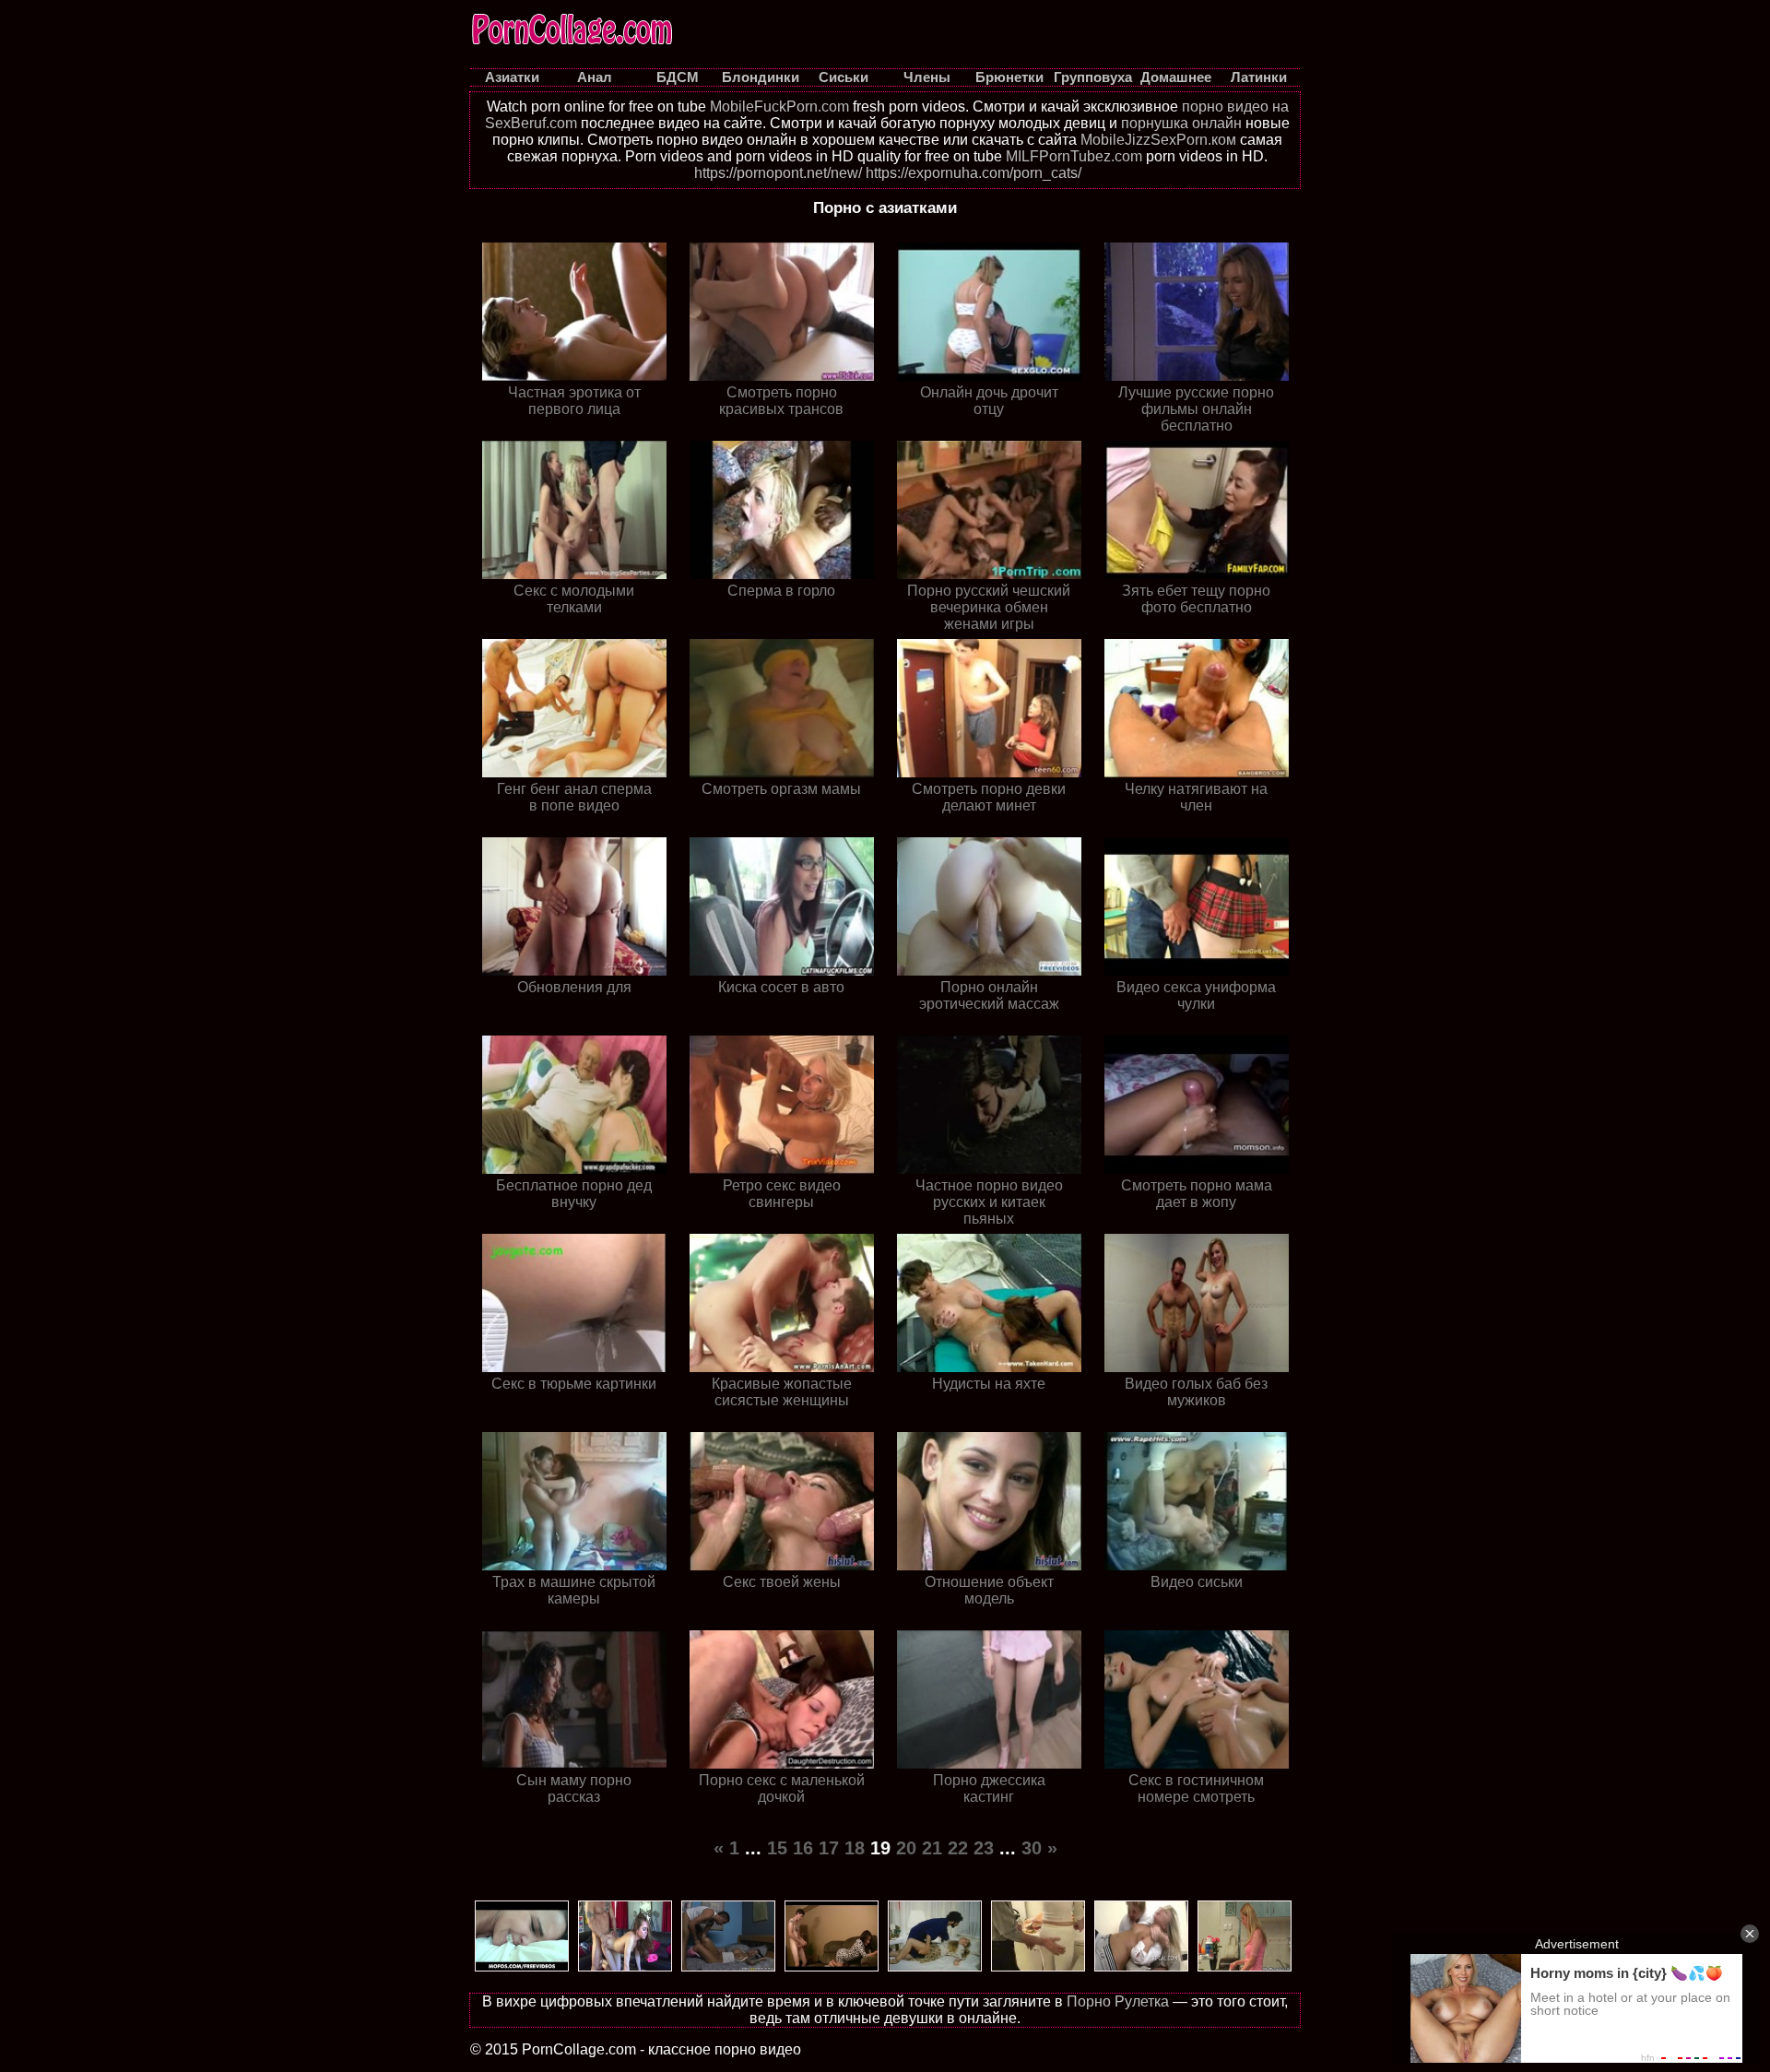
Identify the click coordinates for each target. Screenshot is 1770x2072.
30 (1032, 1848)
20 (906, 1848)
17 (829, 1848)
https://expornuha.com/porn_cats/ (973, 173)
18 (855, 1848)
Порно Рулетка (1118, 2001)
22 (958, 1848)
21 (932, 1848)
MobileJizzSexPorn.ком (1158, 140)
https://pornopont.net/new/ (778, 173)
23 (984, 1848)
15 (777, 1848)
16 (803, 1848)
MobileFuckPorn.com (779, 107)
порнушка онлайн (1181, 123)
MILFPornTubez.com (1074, 156)
